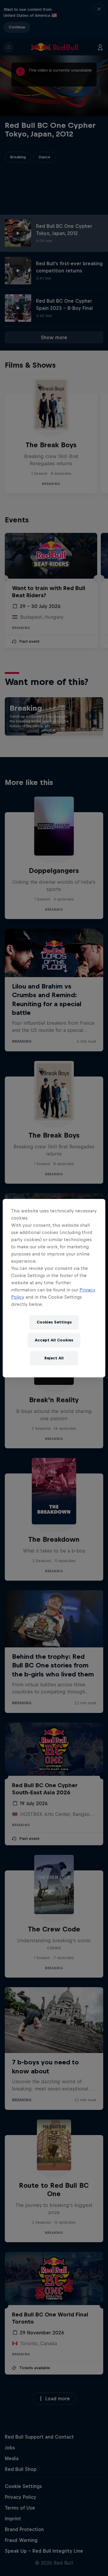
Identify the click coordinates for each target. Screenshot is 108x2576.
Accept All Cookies (54, 1340)
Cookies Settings (54, 1322)
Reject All (54, 1358)
